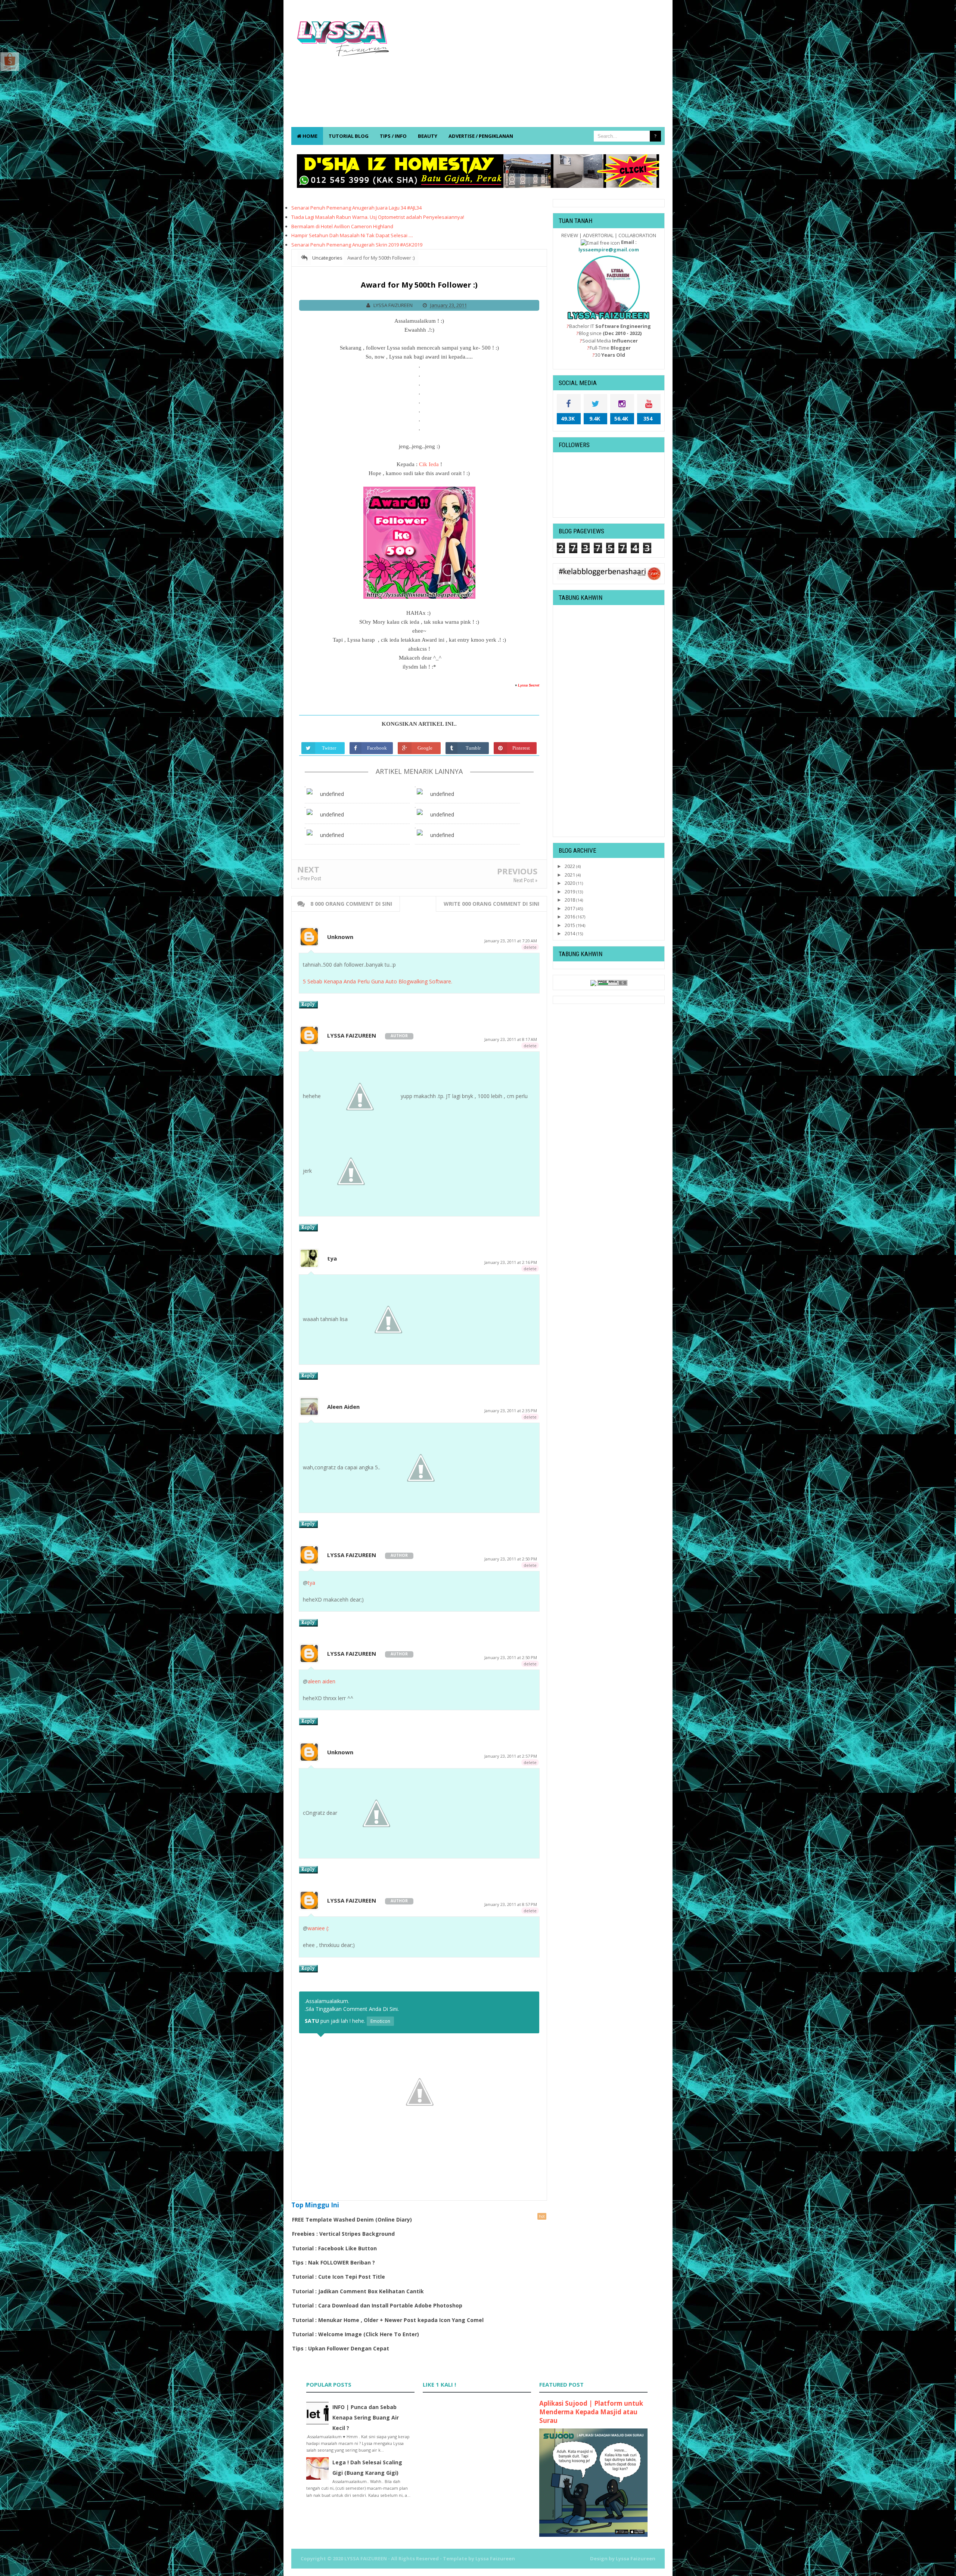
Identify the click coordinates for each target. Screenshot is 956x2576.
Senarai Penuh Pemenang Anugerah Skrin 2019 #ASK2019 (357, 245)
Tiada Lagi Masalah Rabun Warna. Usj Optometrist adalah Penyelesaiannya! (378, 217)
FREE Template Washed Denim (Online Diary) (352, 2219)
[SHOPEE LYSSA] (10, 61)
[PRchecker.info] (612, 982)
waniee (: (318, 1928)
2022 (570, 866)
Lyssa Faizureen (636, 2558)
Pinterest (521, 748)
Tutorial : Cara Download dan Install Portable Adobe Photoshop (377, 2305)
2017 (570, 908)
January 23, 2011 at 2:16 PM (511, 1262)
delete (530, 947)
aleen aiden (322, 1681)
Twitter (329, 748)
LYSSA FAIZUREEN (352, 1035)
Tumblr (473, 748)
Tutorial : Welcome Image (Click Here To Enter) (356, 2334)
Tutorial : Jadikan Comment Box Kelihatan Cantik (358, 2291)
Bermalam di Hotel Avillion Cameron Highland (342, 226)
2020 (570, 883)
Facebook (377, 748)
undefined (332, 794)
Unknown (340, 937)
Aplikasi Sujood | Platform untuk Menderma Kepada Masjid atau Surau (591, 2412)
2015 (570, 925)
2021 (570, 875)
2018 (570, 900)
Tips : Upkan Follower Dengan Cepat (341, 2348)
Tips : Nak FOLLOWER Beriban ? (333, 2262)
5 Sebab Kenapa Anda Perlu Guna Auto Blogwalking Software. (378, 981)
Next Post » (525, 880)
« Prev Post (309, 878)
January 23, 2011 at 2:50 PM (511, 1559)
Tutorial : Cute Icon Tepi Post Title (339, 2277)
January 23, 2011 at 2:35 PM (511, 1411)
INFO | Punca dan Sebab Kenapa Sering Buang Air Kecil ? (366, 2417)
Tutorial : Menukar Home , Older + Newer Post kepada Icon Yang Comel (388, 2320)
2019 (570, 892)
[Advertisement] (529, 67)
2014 (570, 933)
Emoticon (380, 2021)
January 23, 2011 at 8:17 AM (511, 1039)
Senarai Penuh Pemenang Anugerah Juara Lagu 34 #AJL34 (356, 208)
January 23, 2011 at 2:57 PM (511, 1756)
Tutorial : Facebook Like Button (334, 2248)
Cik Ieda (429, 464)
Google (425, 748)
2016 (570, 917)
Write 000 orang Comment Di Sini (491, 904)
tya (332, 1258)
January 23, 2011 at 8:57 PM (511, 1904)
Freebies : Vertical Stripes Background (343, 2234)
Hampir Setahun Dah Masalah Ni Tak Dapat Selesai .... (352, 235)
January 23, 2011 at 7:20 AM (511, 941)
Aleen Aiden (343, 1407)
